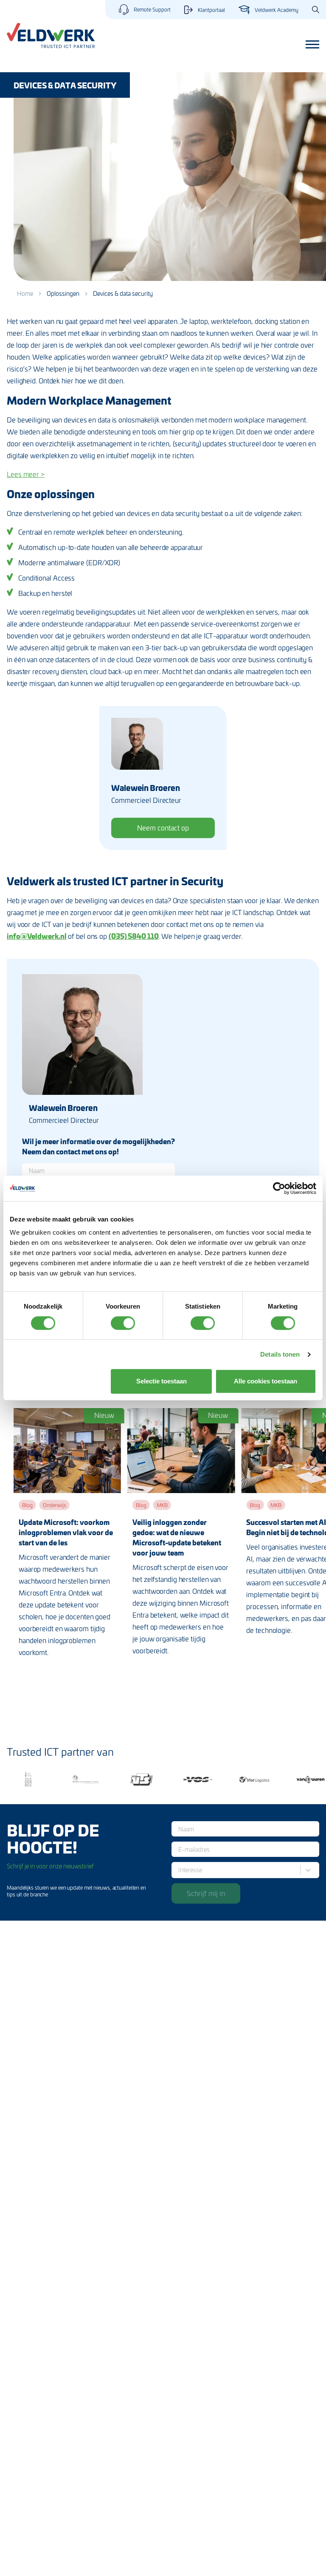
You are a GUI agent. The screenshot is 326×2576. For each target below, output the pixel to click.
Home (25, 293)
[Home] (51, 35)
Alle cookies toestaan (266, 1381)
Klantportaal (211, 10)
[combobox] (180, 1870)
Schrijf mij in (206, 1893)
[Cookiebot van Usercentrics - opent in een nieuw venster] (279, 1188)
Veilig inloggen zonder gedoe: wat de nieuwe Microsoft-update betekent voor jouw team (177, 1537)
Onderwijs (55, 1505)
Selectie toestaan (162, 1381)
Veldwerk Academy (277, 10)
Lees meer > (26, 474)
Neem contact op (163, 827)
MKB (162, 1505)
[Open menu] (312, 45)
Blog (27, 1505)
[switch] (123, 1323)
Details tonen (280, 1354)
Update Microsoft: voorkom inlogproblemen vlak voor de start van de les (66, 1532)
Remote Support (152, 9)
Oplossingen (63, 293)
